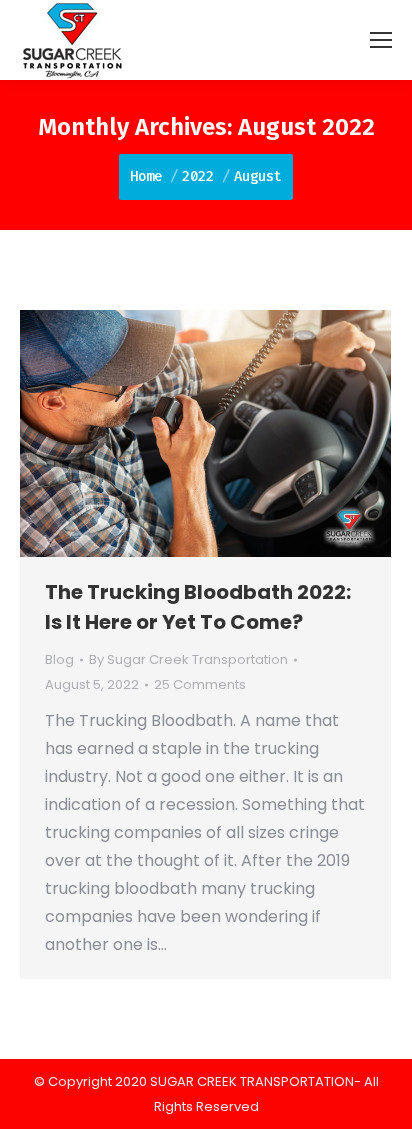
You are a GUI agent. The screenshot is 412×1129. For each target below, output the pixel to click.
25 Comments (200, 684)
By (188, 659)
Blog (59, 659)
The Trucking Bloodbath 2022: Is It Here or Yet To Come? (198, 607)
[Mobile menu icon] (381, 40)
